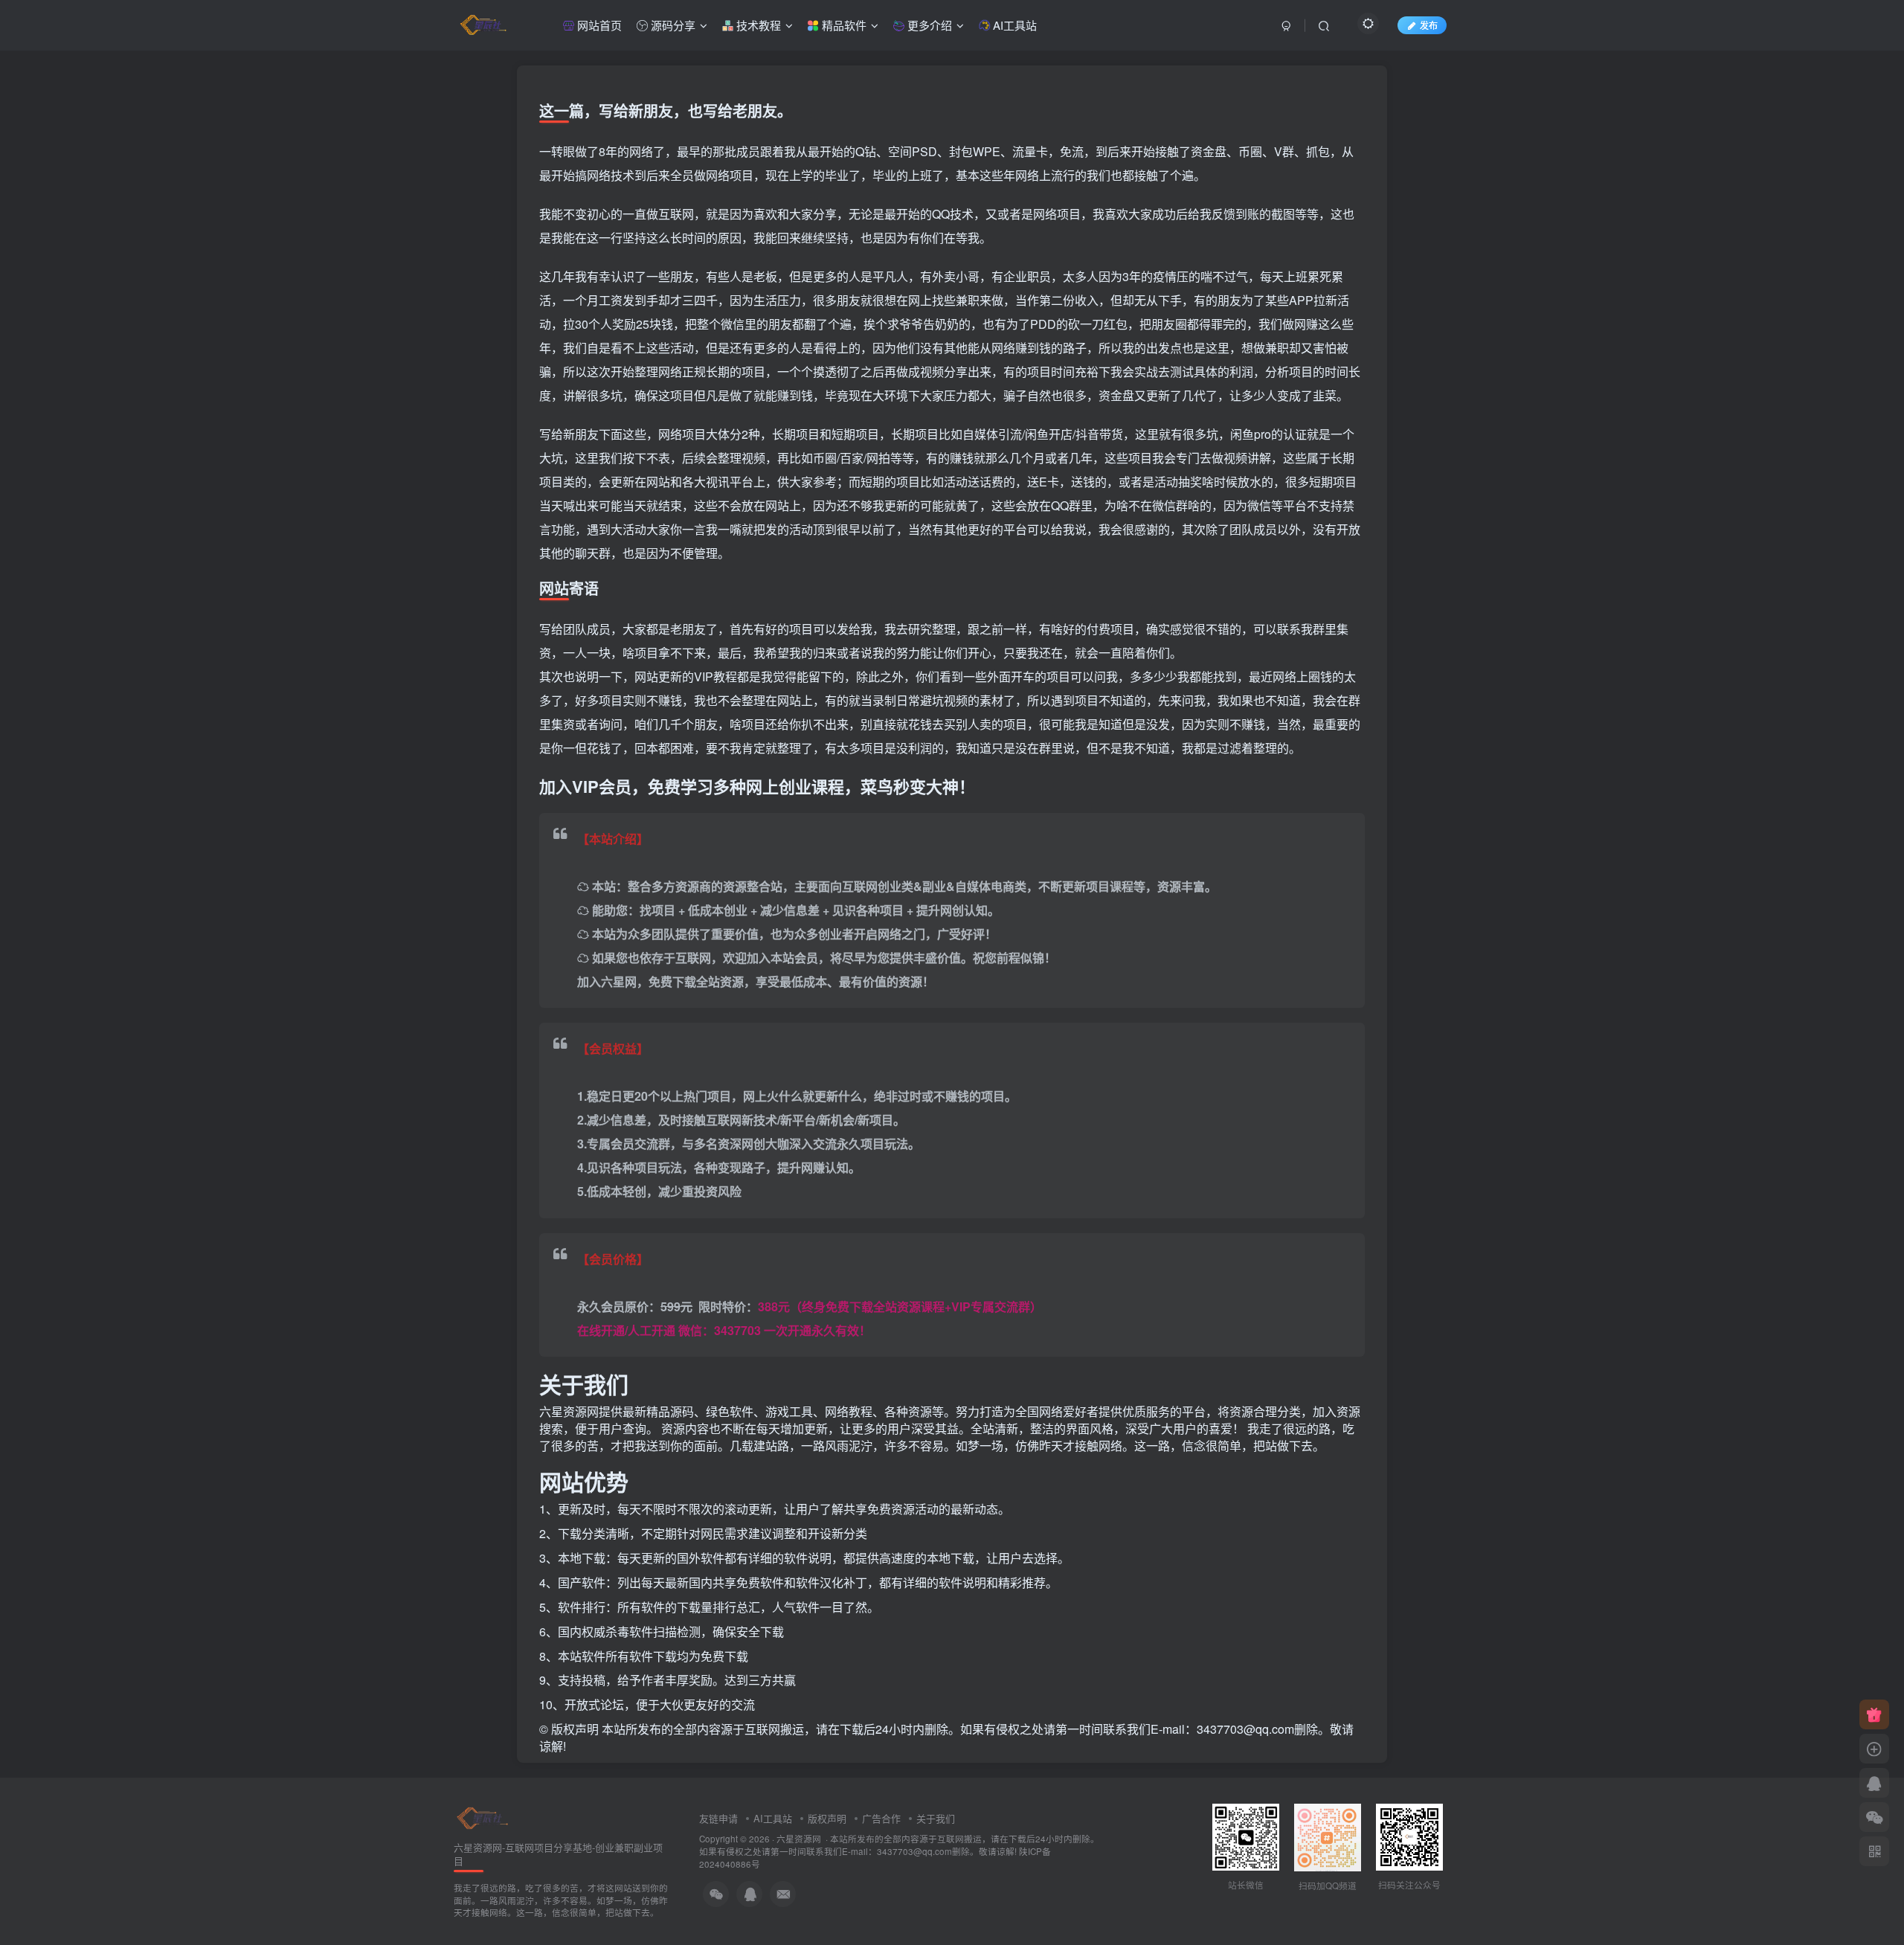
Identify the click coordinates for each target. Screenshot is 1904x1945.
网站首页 (598, 25)
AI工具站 (1013, 25)
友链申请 (718, 1818)
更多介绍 (928, 25)
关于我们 (936, 1818)
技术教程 (757, 25)
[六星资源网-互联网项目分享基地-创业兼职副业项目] (483, 1817)
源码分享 (672, 25)
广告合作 (881, 1818)
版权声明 (827, 1818)
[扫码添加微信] (1874, 1817)
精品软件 (843, 25)
